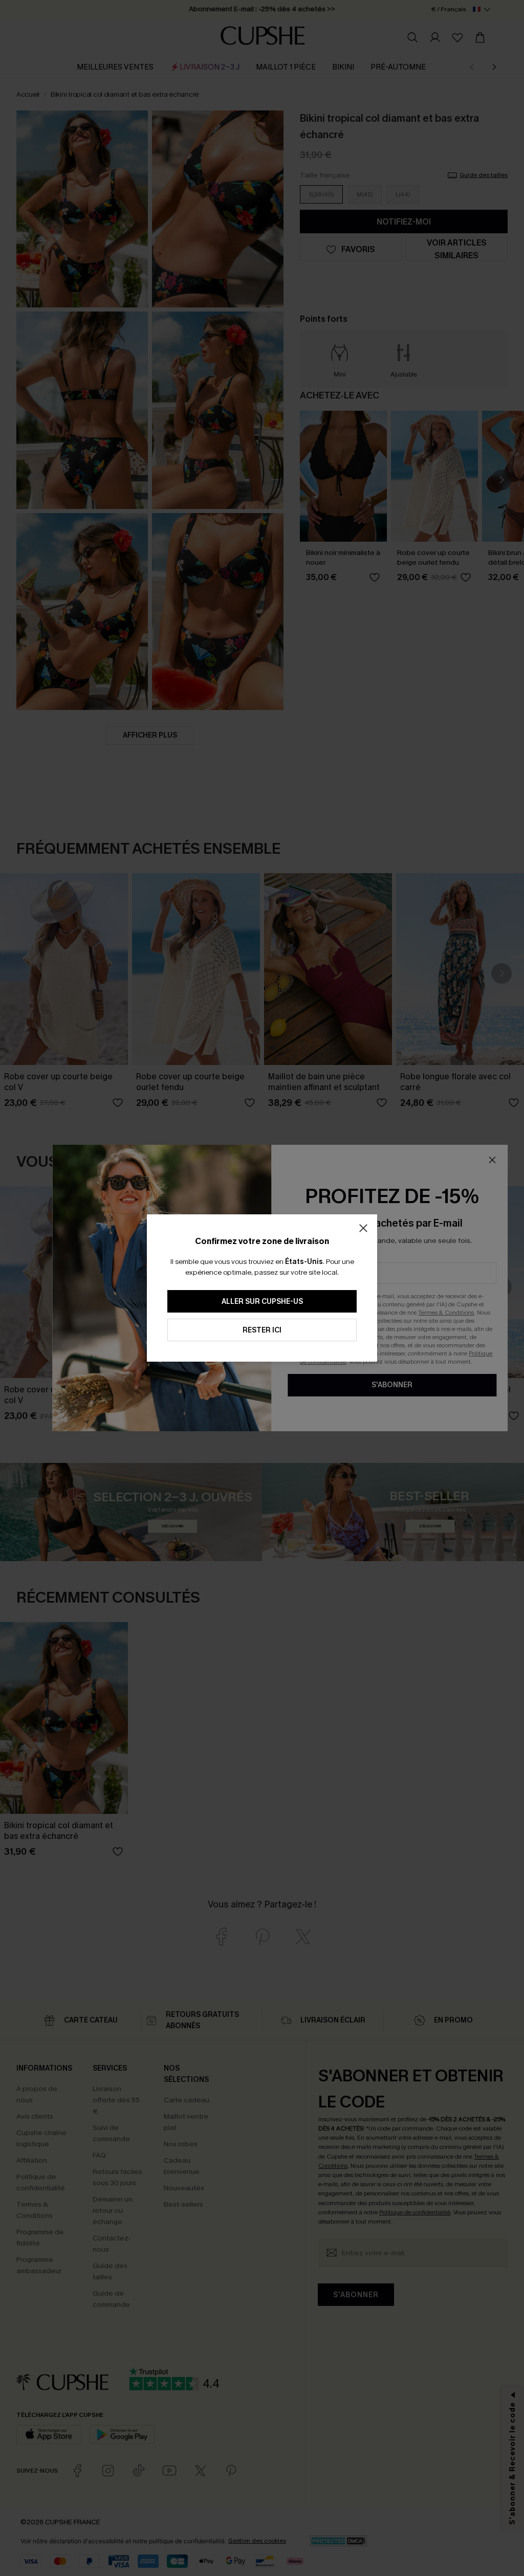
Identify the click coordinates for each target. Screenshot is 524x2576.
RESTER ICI (262, 1330)
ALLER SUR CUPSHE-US (262, 1302)
